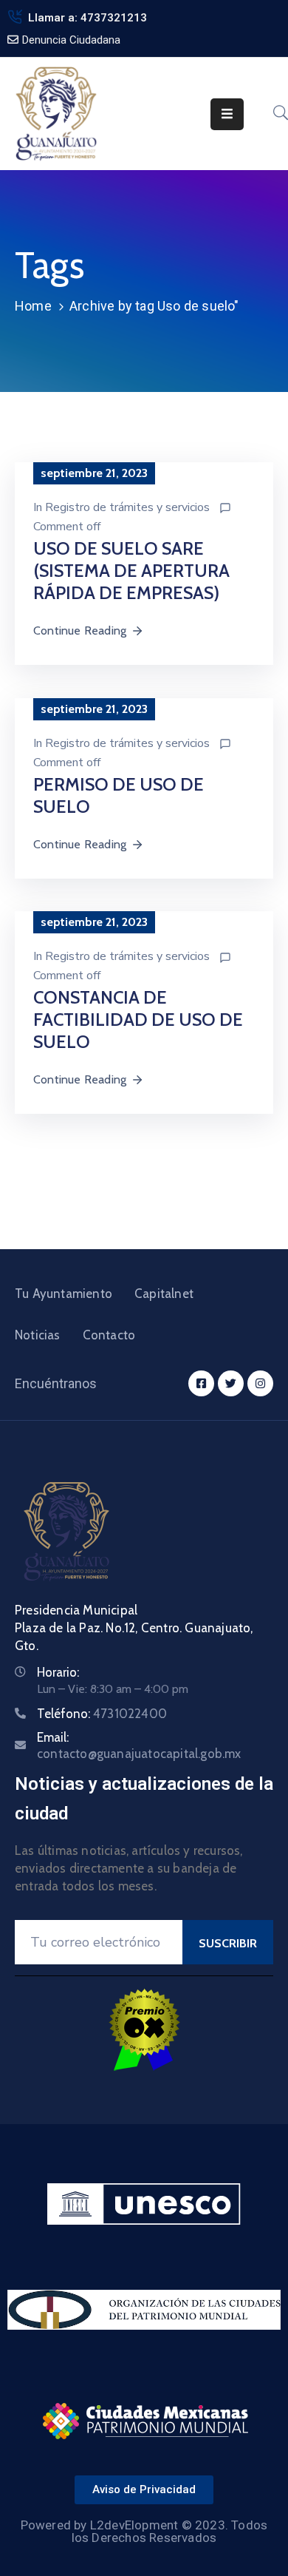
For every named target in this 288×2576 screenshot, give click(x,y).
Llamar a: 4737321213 (88, 18)
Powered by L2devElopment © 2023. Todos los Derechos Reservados (144, 2531)
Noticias (38, 1335)
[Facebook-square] (201, 1383)
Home (33, 306)
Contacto (109, 1335)
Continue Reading (80, 631)
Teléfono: (102, 1714)
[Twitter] (231, 1383)
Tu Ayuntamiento (64, 1294)
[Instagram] (260, 1383)
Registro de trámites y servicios (127, 507)
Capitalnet (164, 1294)
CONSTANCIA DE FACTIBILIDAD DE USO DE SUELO (138, 1020)
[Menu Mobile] (227, 114)
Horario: (58, 1672)
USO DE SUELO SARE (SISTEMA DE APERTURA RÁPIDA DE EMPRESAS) (131, 571)
